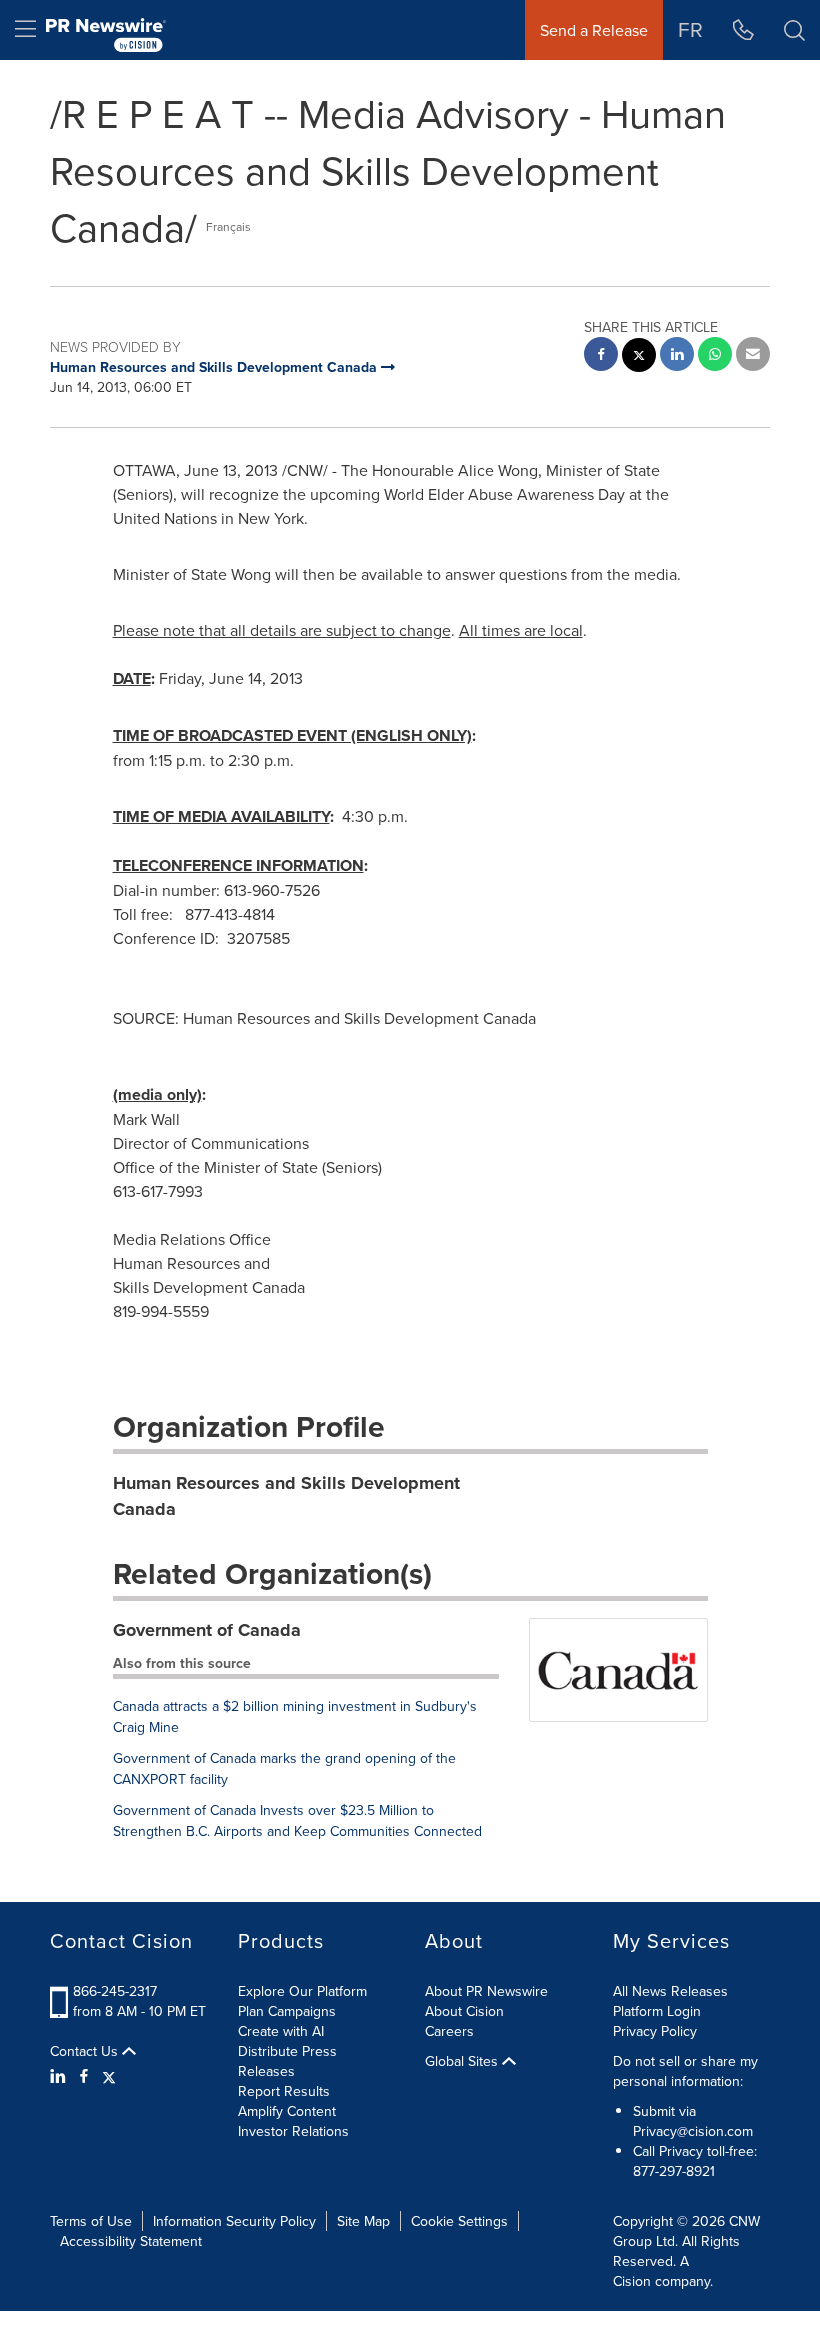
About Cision (464, 2011)
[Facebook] (84, 2076)
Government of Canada (207, 1630)
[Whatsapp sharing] (715, 356)
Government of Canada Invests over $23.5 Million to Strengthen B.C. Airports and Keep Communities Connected (297, 1820)
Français (228, 226)
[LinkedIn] (60, 2076)
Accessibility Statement (131, 2241)
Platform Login (657, 2011)
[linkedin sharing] (677, 356)
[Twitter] (109, 2076)
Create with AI (281, 2031)
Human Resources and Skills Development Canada (286, 1496)
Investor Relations (293, 2131)
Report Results (284, 2091)
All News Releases (670, 1991)
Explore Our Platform (302, 1991)
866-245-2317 (115, 1991)
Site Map (363, 2221)
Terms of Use (91, 2221)
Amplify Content (287, 2111)
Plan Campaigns (287, 2011)
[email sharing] (753, 356)
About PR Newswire (486, 1991)
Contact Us (86, 2051)
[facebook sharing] (601, 356)
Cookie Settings (459, 2221)
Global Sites (463, 2061)
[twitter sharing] (639, 357)
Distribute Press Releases (287, 2061)
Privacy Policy (655, 2031)
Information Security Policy (234, 2221)
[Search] (794, 30)
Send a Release (594, 30)
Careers (449, 2031)
